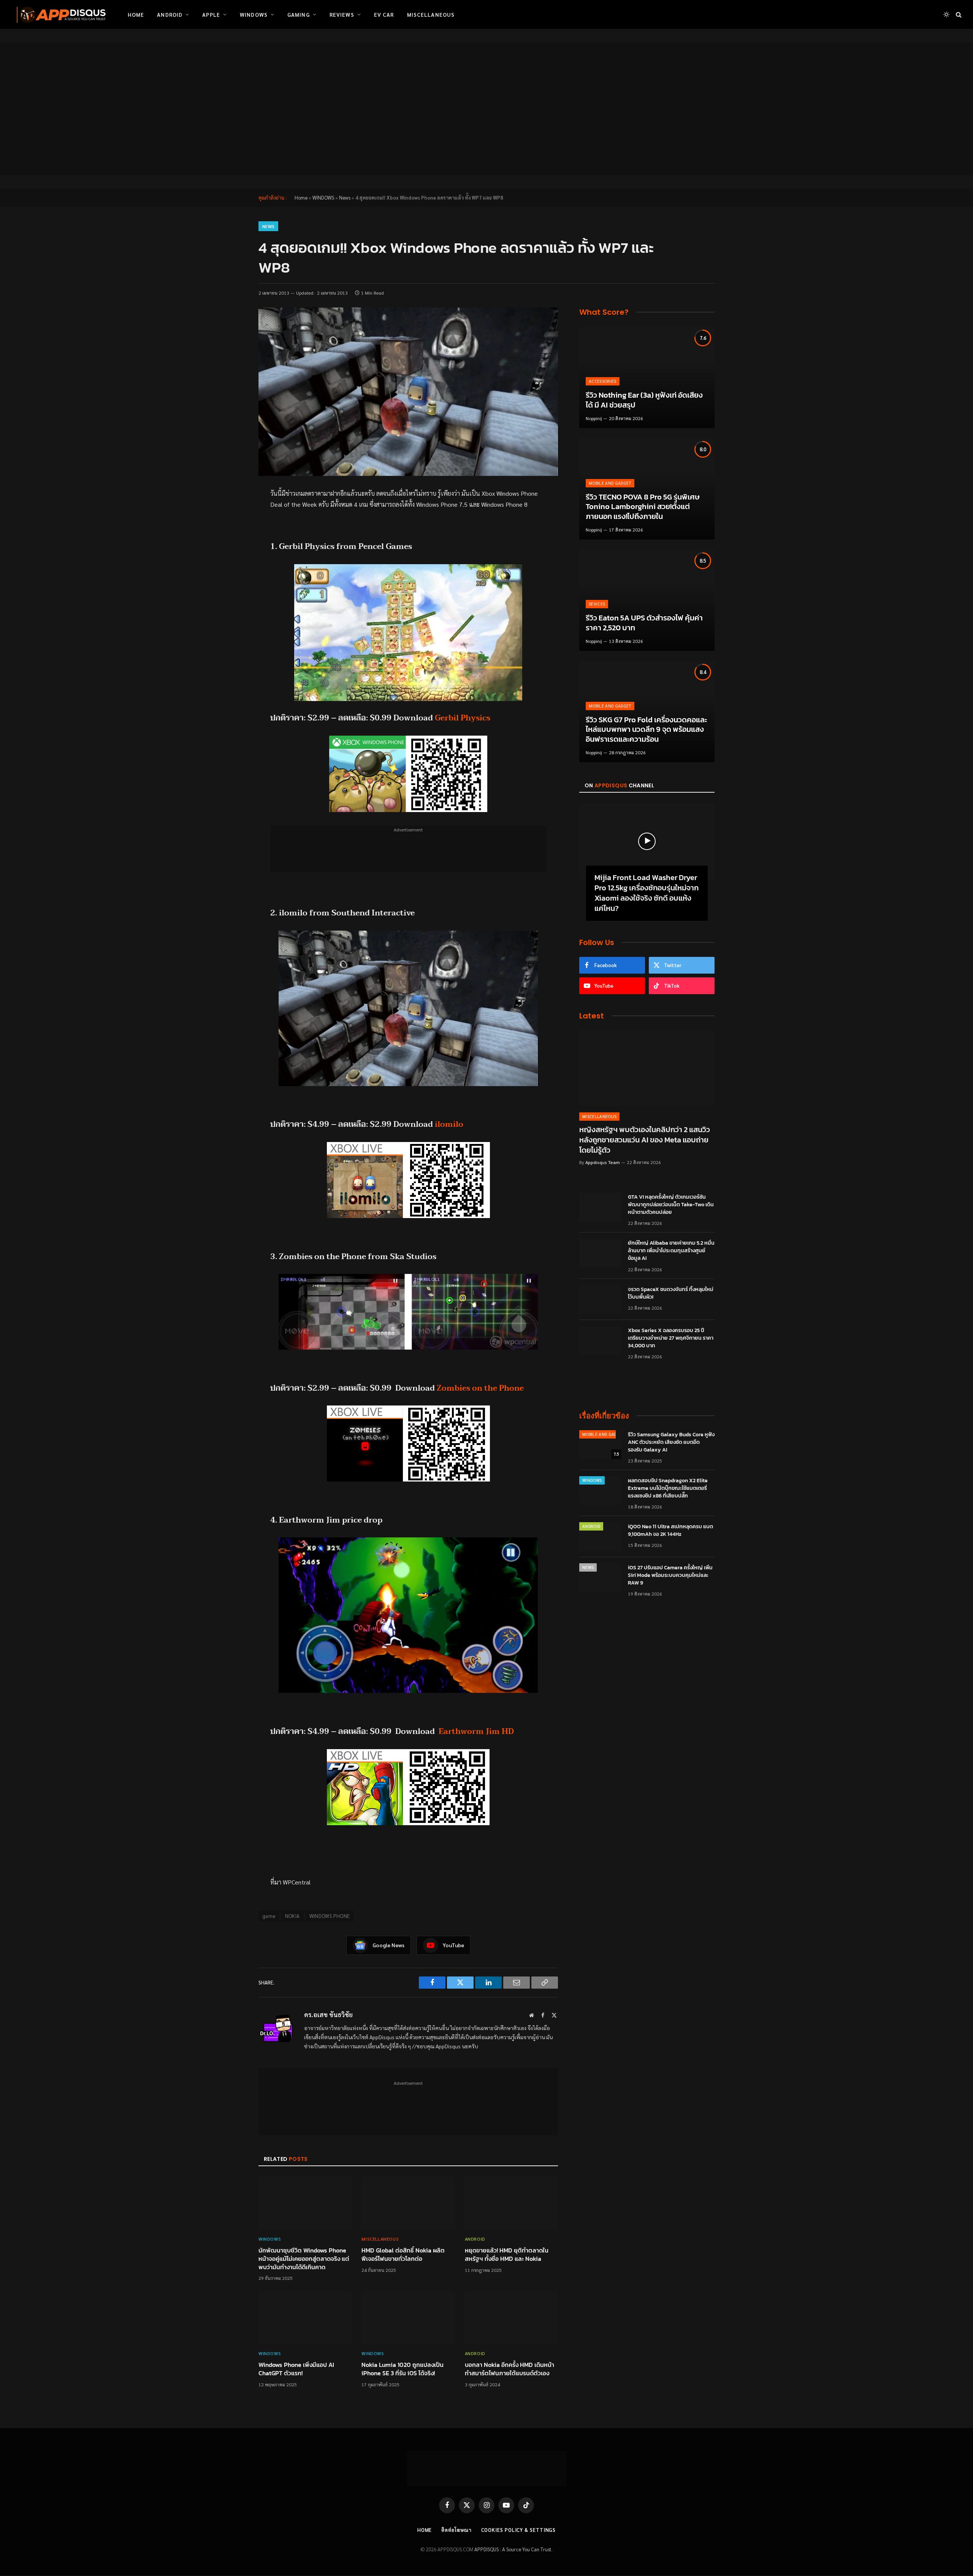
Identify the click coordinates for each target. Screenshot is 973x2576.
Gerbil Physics (463, 718)
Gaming (299, 14)
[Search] (958, 15)
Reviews (342, 14)
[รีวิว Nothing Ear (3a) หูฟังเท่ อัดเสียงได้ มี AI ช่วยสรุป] (647, 377)
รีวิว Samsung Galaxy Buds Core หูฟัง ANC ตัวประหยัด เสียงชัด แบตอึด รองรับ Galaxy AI (671, 1442)
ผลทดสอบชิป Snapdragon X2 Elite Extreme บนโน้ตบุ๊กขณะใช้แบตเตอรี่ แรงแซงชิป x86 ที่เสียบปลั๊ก (668, 1488)
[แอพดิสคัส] (60, 14)
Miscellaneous (431, 14)
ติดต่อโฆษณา (456, 2530)
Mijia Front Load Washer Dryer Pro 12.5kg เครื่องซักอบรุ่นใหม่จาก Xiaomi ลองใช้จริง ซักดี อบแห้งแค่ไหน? (647, 893)
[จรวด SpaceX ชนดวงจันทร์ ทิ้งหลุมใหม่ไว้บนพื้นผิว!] (600, 1299)
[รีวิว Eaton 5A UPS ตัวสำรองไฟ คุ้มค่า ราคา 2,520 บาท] (647, 600)
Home (136, 14)
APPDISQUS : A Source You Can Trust (513, 2549)
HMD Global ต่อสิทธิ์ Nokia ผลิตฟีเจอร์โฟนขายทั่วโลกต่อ (403, 2255)
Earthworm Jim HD (476, 1731)
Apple (211, 14)
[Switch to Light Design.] (946, 14)
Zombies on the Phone (480, 1388)
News (345, 197)
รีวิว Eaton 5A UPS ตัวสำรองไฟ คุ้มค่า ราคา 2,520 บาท (644, 623)
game (269, 1916)
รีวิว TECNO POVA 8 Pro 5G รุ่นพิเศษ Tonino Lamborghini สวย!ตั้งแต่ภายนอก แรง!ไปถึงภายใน (643, 507)
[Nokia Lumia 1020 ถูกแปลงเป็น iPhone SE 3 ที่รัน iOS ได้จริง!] (408, 2317)
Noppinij (594, 418)
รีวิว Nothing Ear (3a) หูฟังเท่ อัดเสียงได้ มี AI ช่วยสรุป (644, 400)
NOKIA (292, 1916)
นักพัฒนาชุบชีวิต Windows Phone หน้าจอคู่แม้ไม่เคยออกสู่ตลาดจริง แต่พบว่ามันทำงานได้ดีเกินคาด (304, 2259)
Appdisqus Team (603, 1162)
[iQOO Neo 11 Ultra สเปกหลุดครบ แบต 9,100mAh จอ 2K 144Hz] (600, 1537)
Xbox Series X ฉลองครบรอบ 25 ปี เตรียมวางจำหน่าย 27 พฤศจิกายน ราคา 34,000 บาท (671, 1338)
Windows (254, 14)
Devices (597, 604)
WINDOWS (323, 197)
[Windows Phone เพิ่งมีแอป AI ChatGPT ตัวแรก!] (305, 2317)
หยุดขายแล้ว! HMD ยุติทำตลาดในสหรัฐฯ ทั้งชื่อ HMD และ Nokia (507, 2255)
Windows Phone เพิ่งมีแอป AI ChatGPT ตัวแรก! (296, 2369)
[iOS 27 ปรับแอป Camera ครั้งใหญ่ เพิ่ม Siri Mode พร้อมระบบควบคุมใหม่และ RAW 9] (600, 1578)
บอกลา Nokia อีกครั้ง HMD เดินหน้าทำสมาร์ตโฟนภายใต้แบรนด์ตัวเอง (509, 2369)
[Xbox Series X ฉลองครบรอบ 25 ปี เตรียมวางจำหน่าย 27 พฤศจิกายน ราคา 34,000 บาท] (600, 1340)
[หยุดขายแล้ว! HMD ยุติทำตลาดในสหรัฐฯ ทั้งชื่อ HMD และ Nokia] (511, 2203)
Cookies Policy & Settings (519, 2530)
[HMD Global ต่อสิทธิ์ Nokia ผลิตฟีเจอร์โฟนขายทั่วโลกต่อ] (408, 2203)
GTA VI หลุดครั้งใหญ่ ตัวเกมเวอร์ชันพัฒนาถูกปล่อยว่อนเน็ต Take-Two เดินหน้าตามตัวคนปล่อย (671, 1205)
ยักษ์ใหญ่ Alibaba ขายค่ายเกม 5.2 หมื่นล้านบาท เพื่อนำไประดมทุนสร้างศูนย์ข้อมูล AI (671, 1251)
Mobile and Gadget (610, 483)
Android (170, 14)
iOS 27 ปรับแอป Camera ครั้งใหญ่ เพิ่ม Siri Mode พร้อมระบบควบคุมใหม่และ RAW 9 (670, 1575)
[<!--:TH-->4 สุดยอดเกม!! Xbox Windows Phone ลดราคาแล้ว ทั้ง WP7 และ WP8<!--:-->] (408, 392)
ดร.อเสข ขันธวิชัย (328, 2014)
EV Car (384, 14)
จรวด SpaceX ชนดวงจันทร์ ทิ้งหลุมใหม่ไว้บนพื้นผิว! (671, 1293)
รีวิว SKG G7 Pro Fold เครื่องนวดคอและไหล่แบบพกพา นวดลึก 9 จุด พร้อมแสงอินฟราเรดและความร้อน (646, 730)
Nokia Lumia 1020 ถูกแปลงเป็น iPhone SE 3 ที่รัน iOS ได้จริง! (403, 2369)
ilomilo (449, 1124)
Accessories (603, 381)
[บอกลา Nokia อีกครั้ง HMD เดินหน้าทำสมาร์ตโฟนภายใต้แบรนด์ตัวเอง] (511, 2317)
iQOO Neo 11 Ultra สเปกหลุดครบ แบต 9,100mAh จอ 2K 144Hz (670, 1531)
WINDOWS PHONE (330, 1916)
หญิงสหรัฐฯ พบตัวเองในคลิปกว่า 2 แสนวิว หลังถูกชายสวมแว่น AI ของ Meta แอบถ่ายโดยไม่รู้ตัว (645, 1140)
